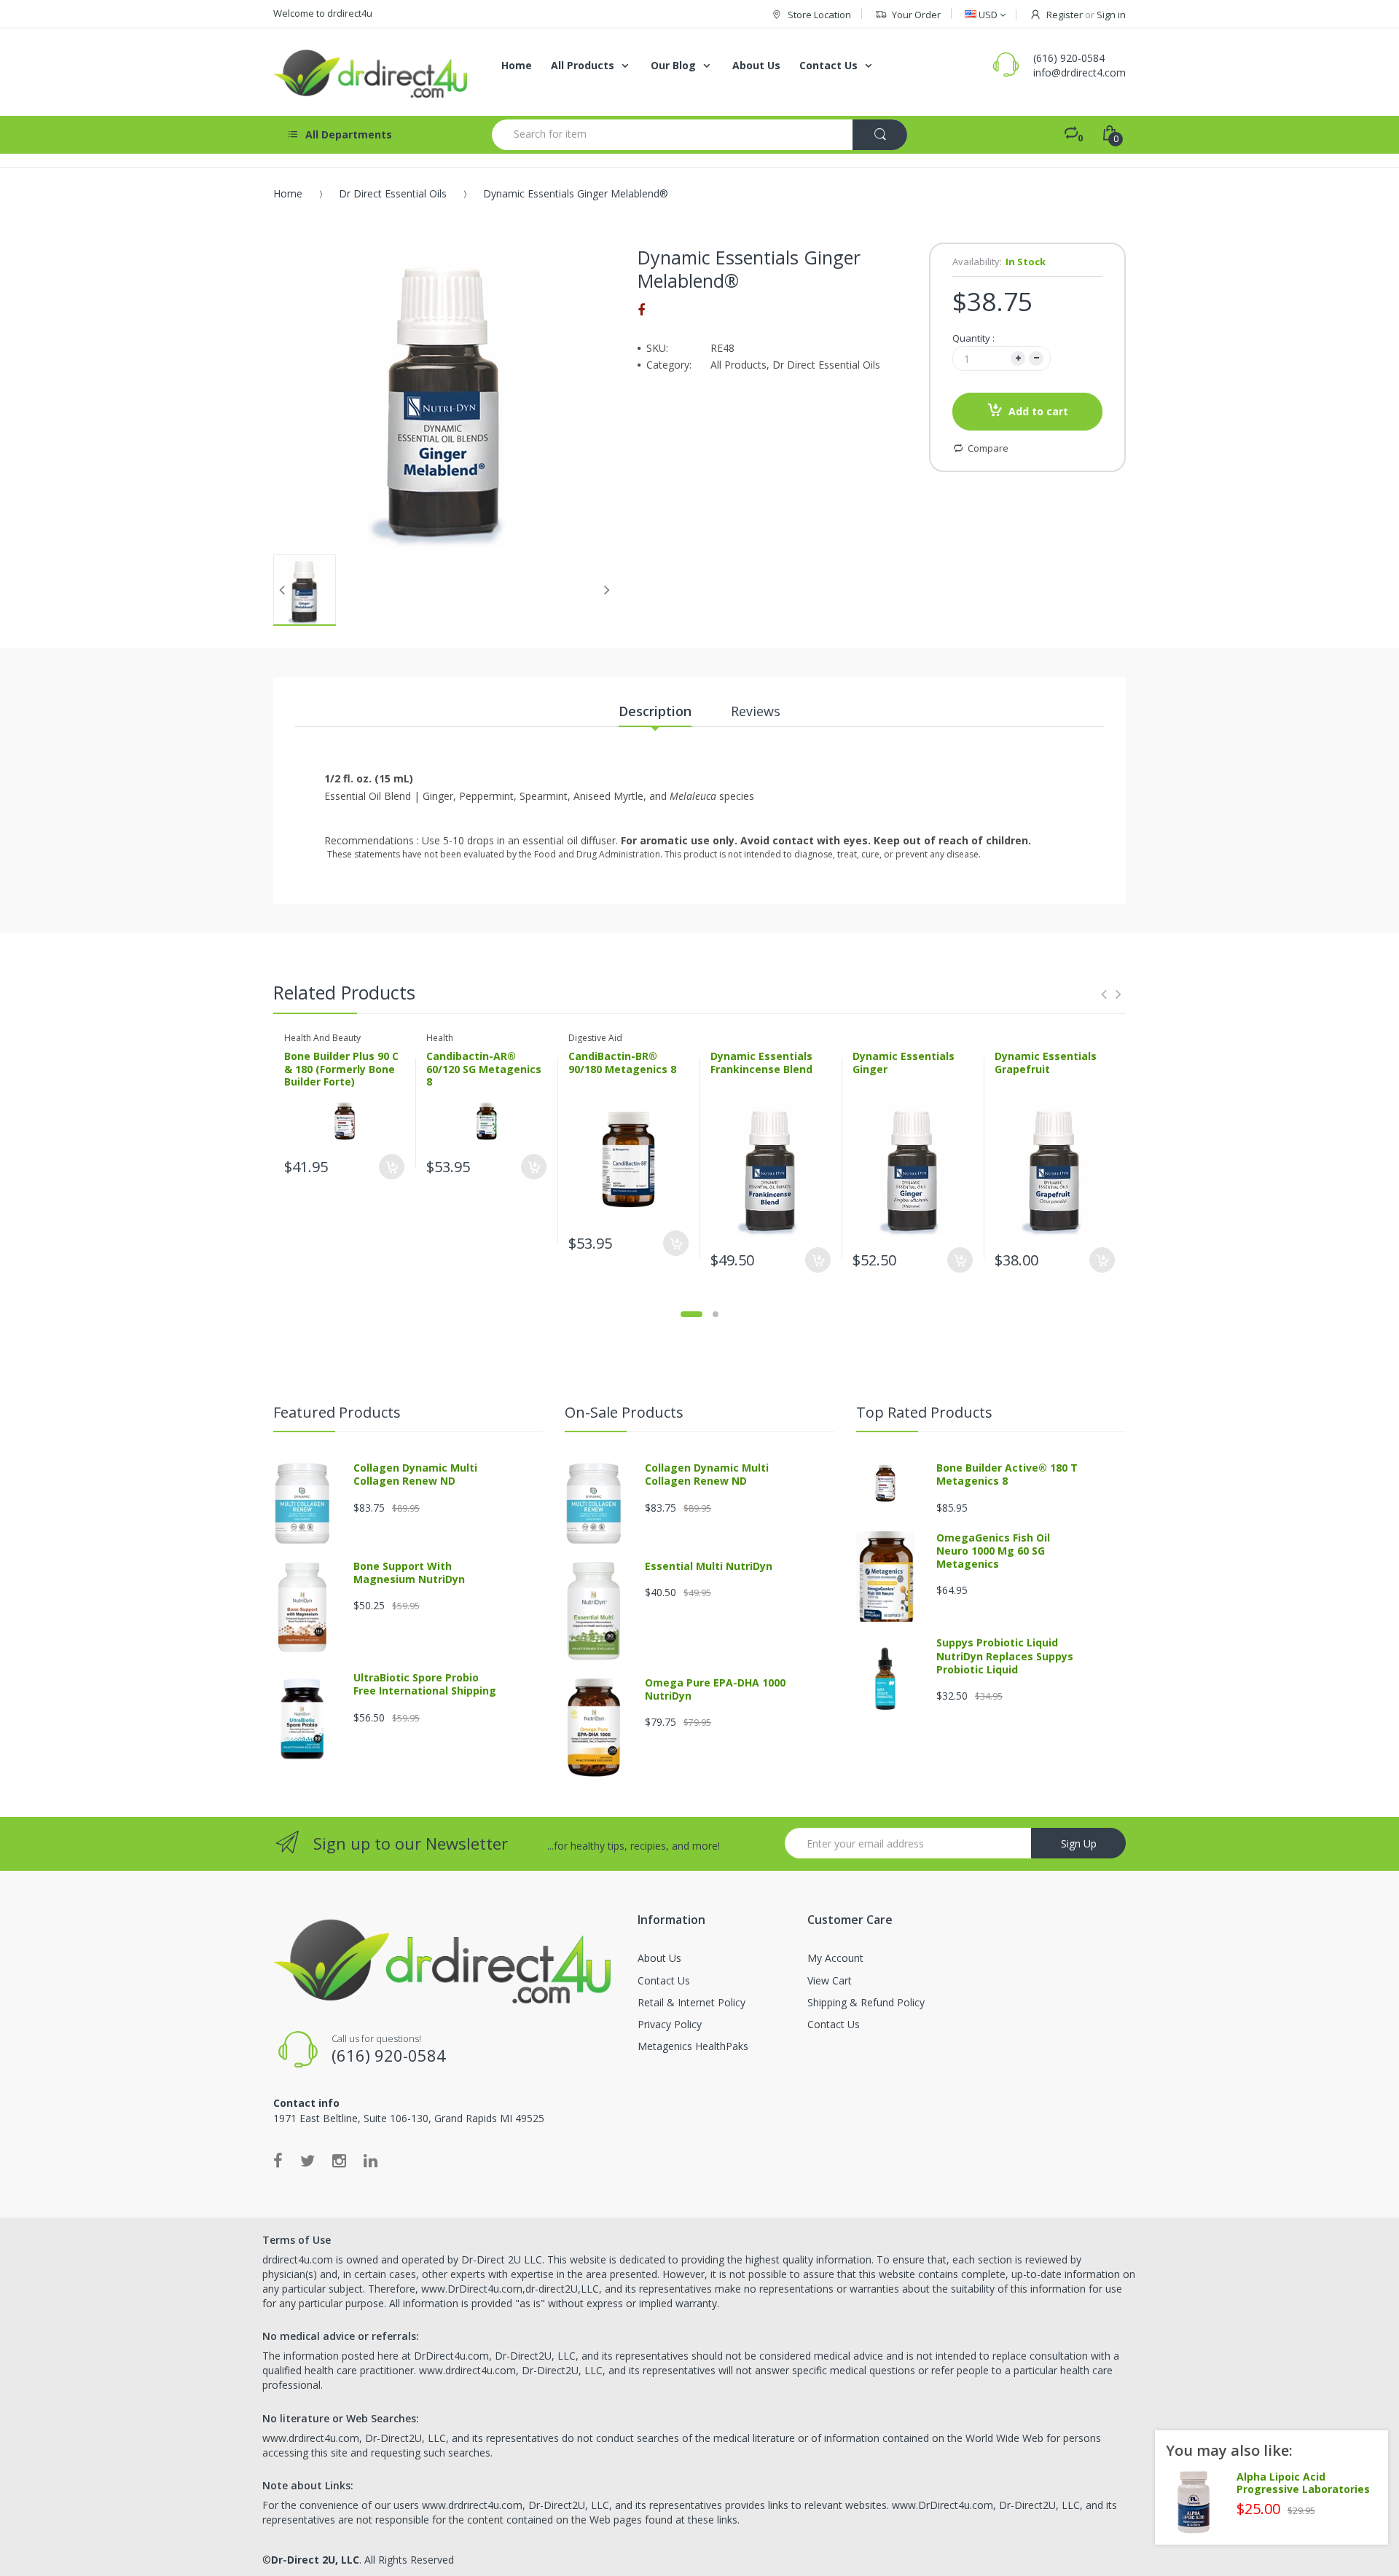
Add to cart (1038, 411)
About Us (659, 1958)
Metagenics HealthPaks (693, 2046)
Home (288, 193)
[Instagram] (339, 2160)
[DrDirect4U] (372, 72)
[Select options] (392, 1167)
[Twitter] (307, 2160)
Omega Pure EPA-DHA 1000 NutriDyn (715, 1689)
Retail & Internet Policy (691, 2002)
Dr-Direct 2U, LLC (315, 2560)
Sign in (1111, 15)
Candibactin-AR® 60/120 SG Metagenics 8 (484, 1069)
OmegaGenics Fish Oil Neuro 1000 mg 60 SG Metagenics (993, 1551)
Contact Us (664, 1980)
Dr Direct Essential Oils (393, 193)
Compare (988, 448)
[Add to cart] (818, 1260)
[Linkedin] (371, 2160)
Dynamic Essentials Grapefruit (1046, 1063)
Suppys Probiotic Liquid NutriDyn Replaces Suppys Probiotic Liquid (1005, 1656)
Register (1065, 15)
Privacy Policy (670, 2024)
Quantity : (973, 338)
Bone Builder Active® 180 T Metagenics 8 (1007, 1474)
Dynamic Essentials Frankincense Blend (761, 1063)
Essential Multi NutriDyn (709, 1566)
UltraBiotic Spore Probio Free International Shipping (425, 1684)
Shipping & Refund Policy (866, 2002)
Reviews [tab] (756, 711)
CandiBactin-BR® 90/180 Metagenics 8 (622, 1063)
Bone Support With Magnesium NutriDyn (409, 1572)
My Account (835, 1958)
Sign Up (1079, 1843)
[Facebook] (641, 310)
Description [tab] (655, 711)
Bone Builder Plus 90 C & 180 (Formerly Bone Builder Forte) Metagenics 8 (341, 1075)
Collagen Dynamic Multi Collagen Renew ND (415, 1474)
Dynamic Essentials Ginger (904, 1063)
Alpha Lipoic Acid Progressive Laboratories (1303, 2483)
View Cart (830, 1980)
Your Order (916, 15)
